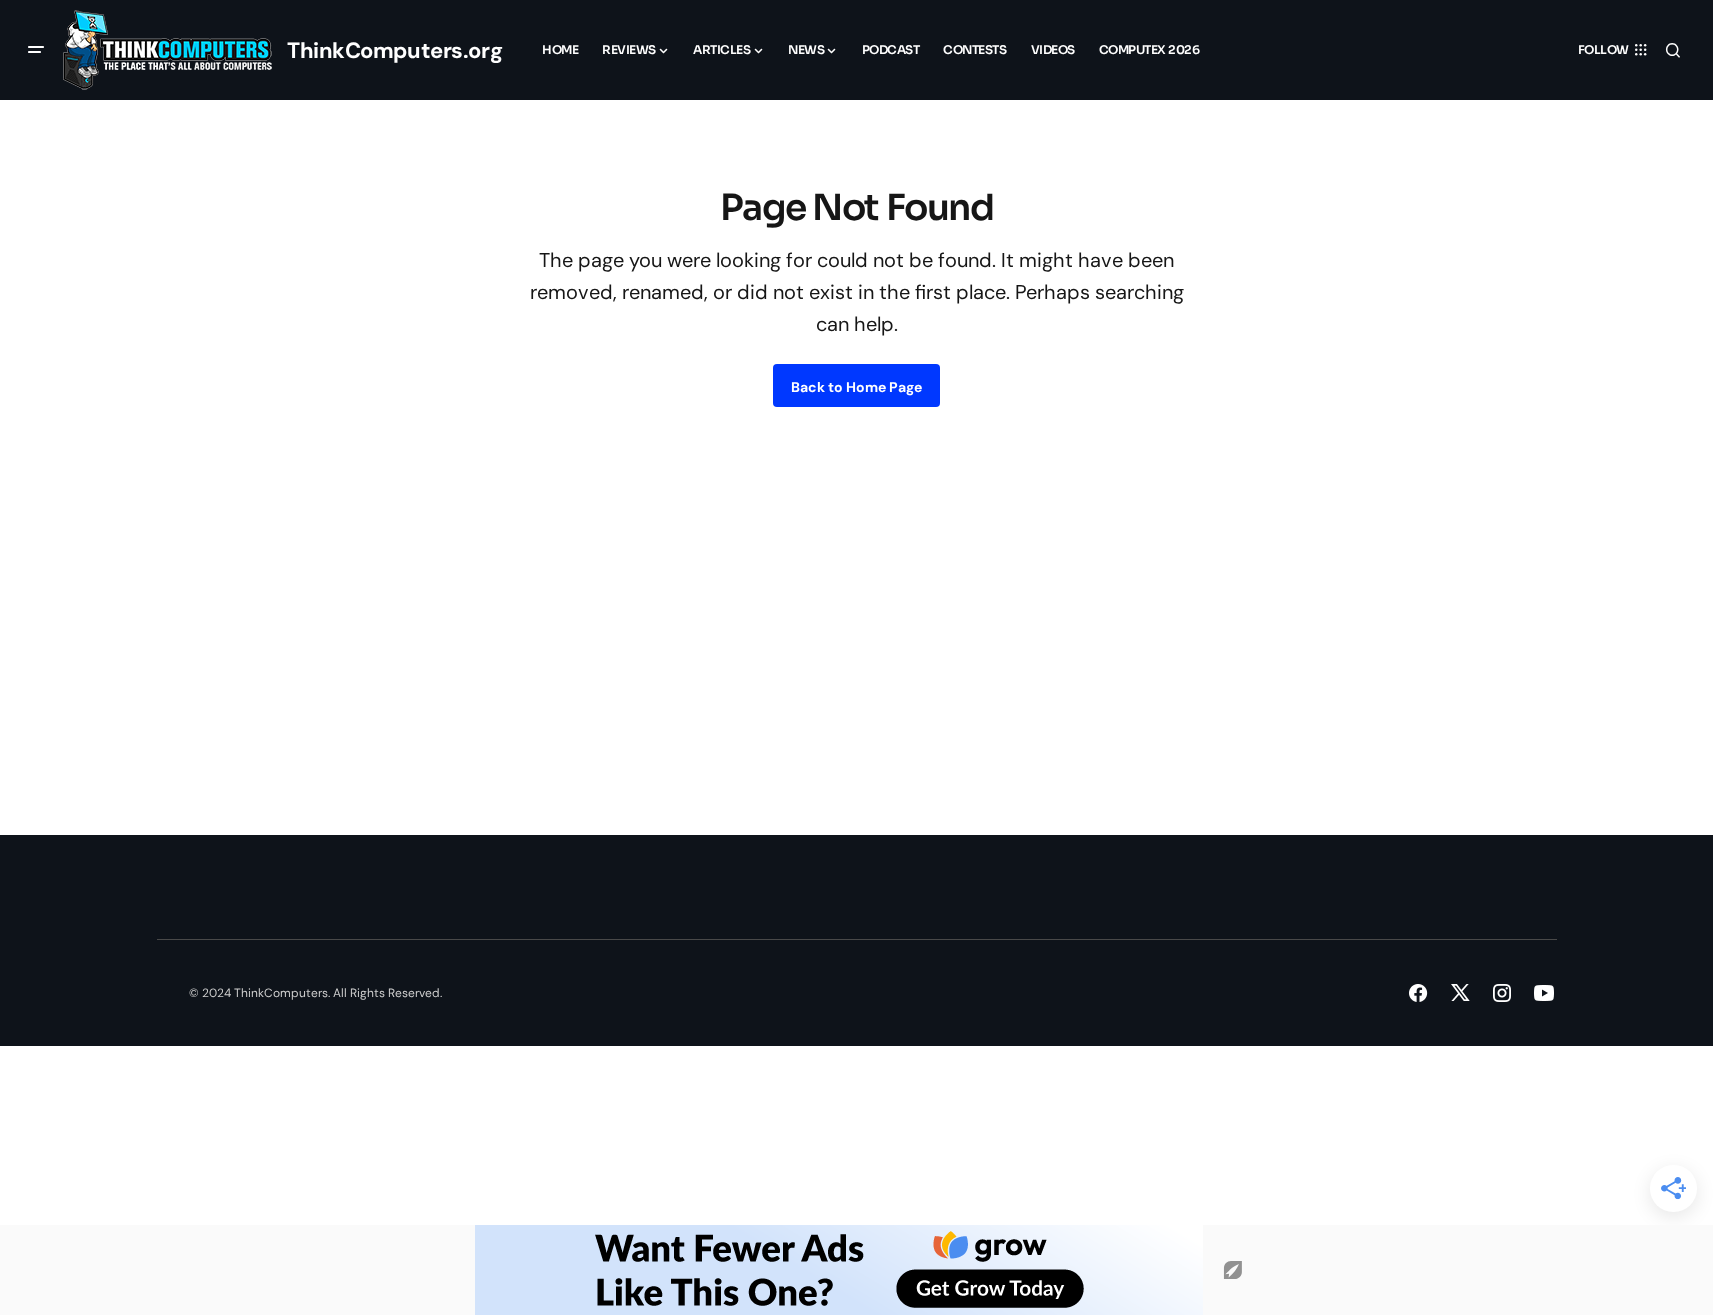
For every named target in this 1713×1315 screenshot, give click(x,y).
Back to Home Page (856, 387)
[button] (36, 50)
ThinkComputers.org (394, 50)
